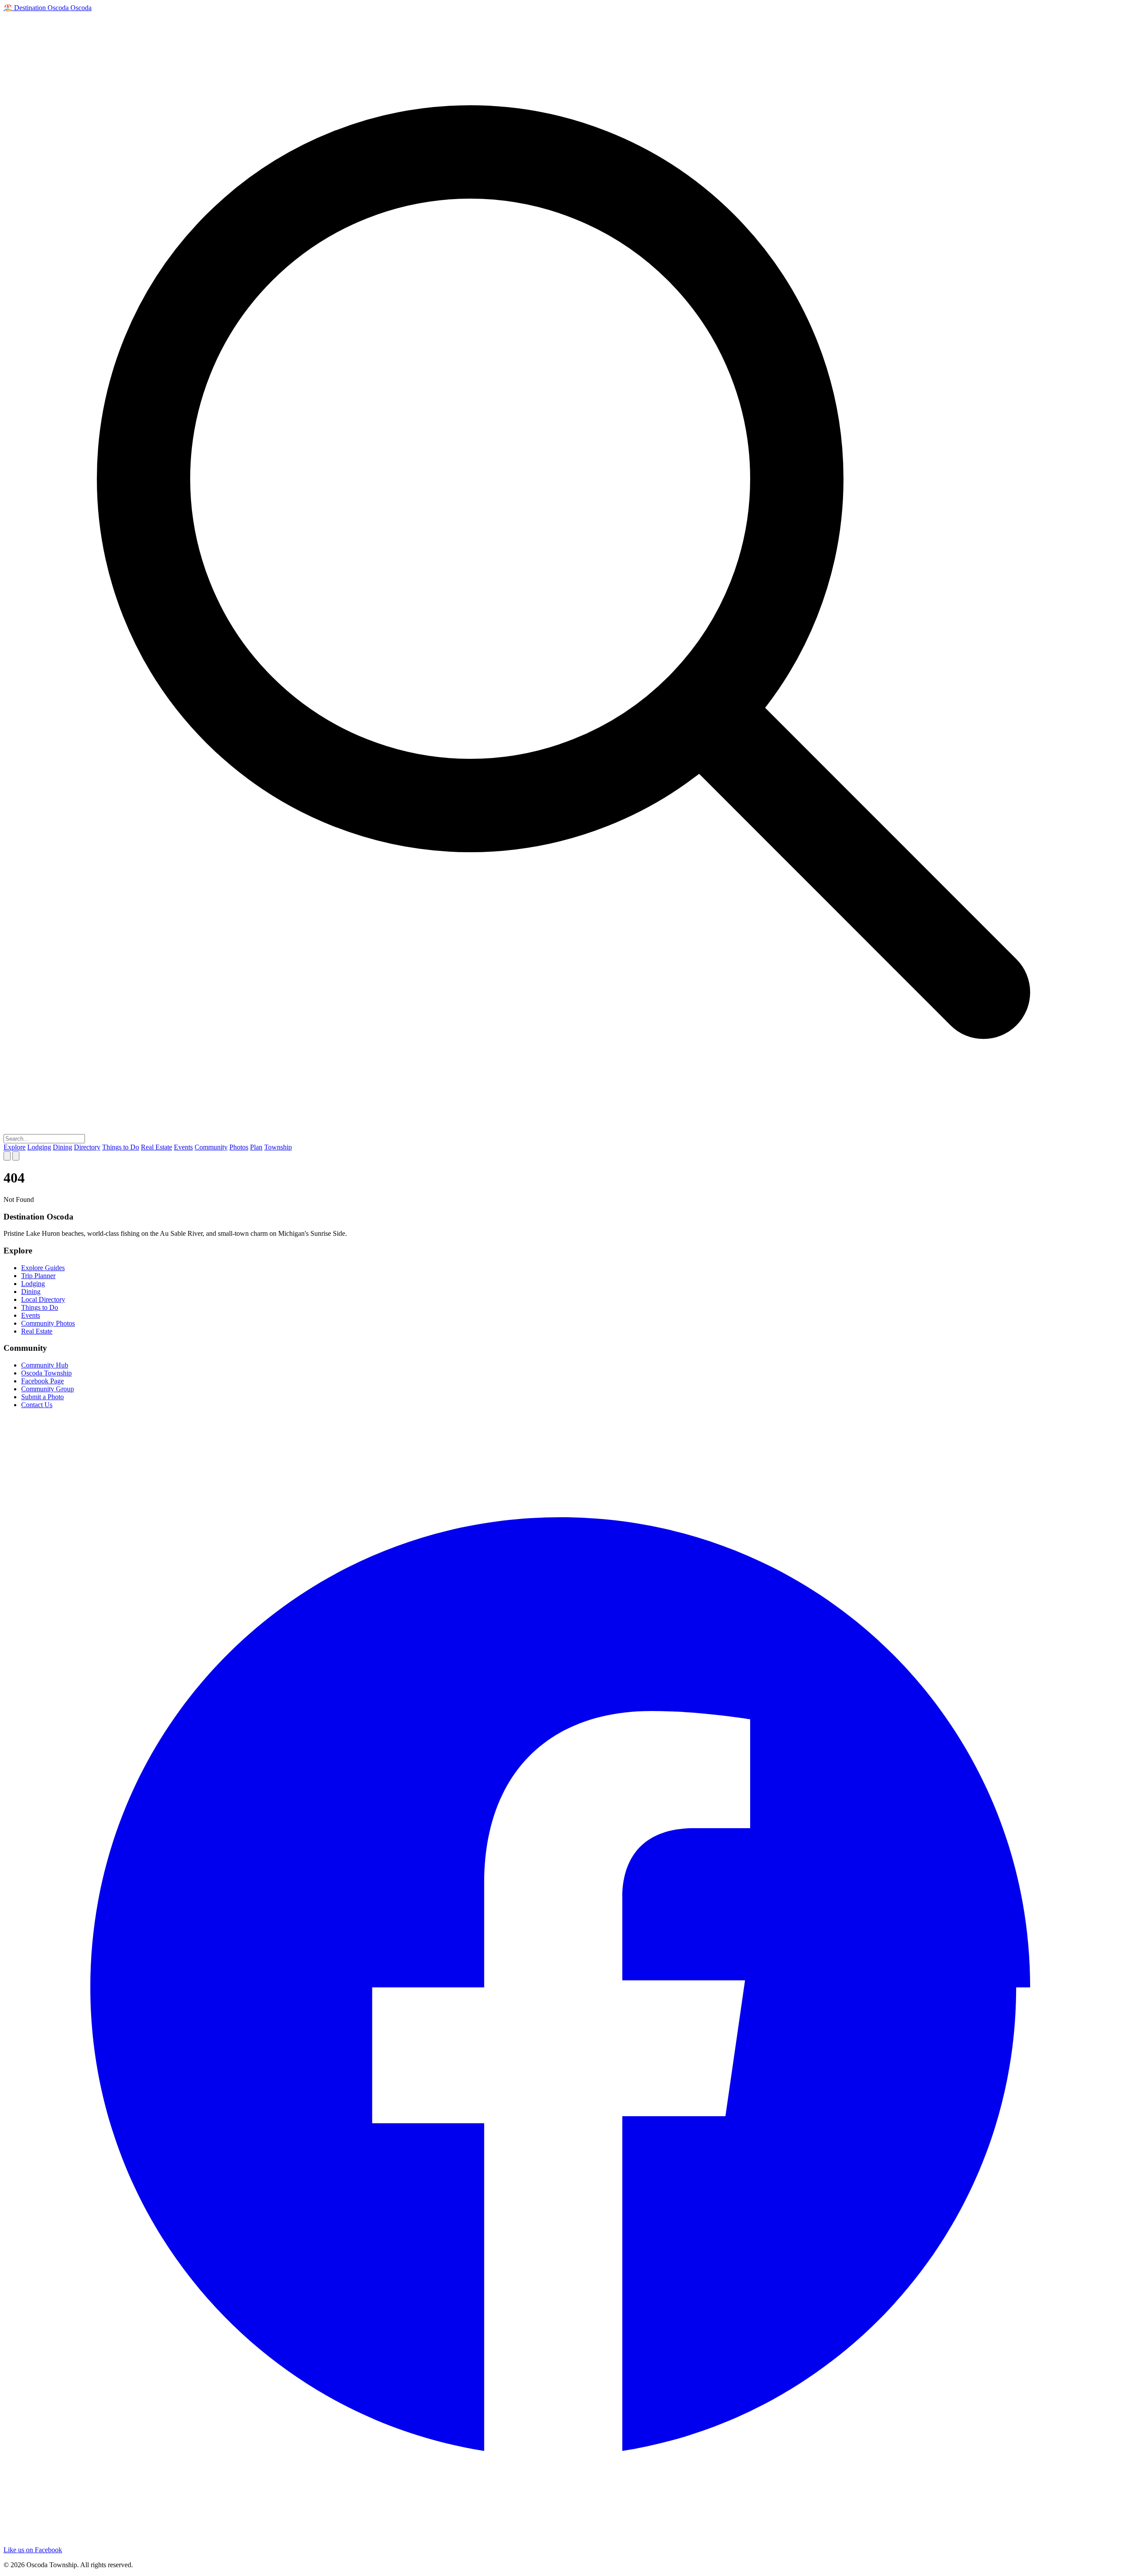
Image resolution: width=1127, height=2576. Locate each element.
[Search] (7, 1156)
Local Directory (43, 1299)
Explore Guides (43, 1268)
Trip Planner (38, 1276)
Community (211, 1147)
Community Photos (48, 1323)
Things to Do (121, 1147)
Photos (239, 1147)
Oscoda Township (46, 1373)
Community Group (48, 1389)
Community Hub (45, 1365)
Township (278, 1147)
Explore (15, 1147)
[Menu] (16, 1156)
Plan (256, 1147)
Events (183, 1147)
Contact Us (37, 1405)
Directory (87, 1147)
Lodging (39, 1147)
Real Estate (157, 1147)
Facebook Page (42, 1381)
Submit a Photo (42, 1397)
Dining (63, 1147)
